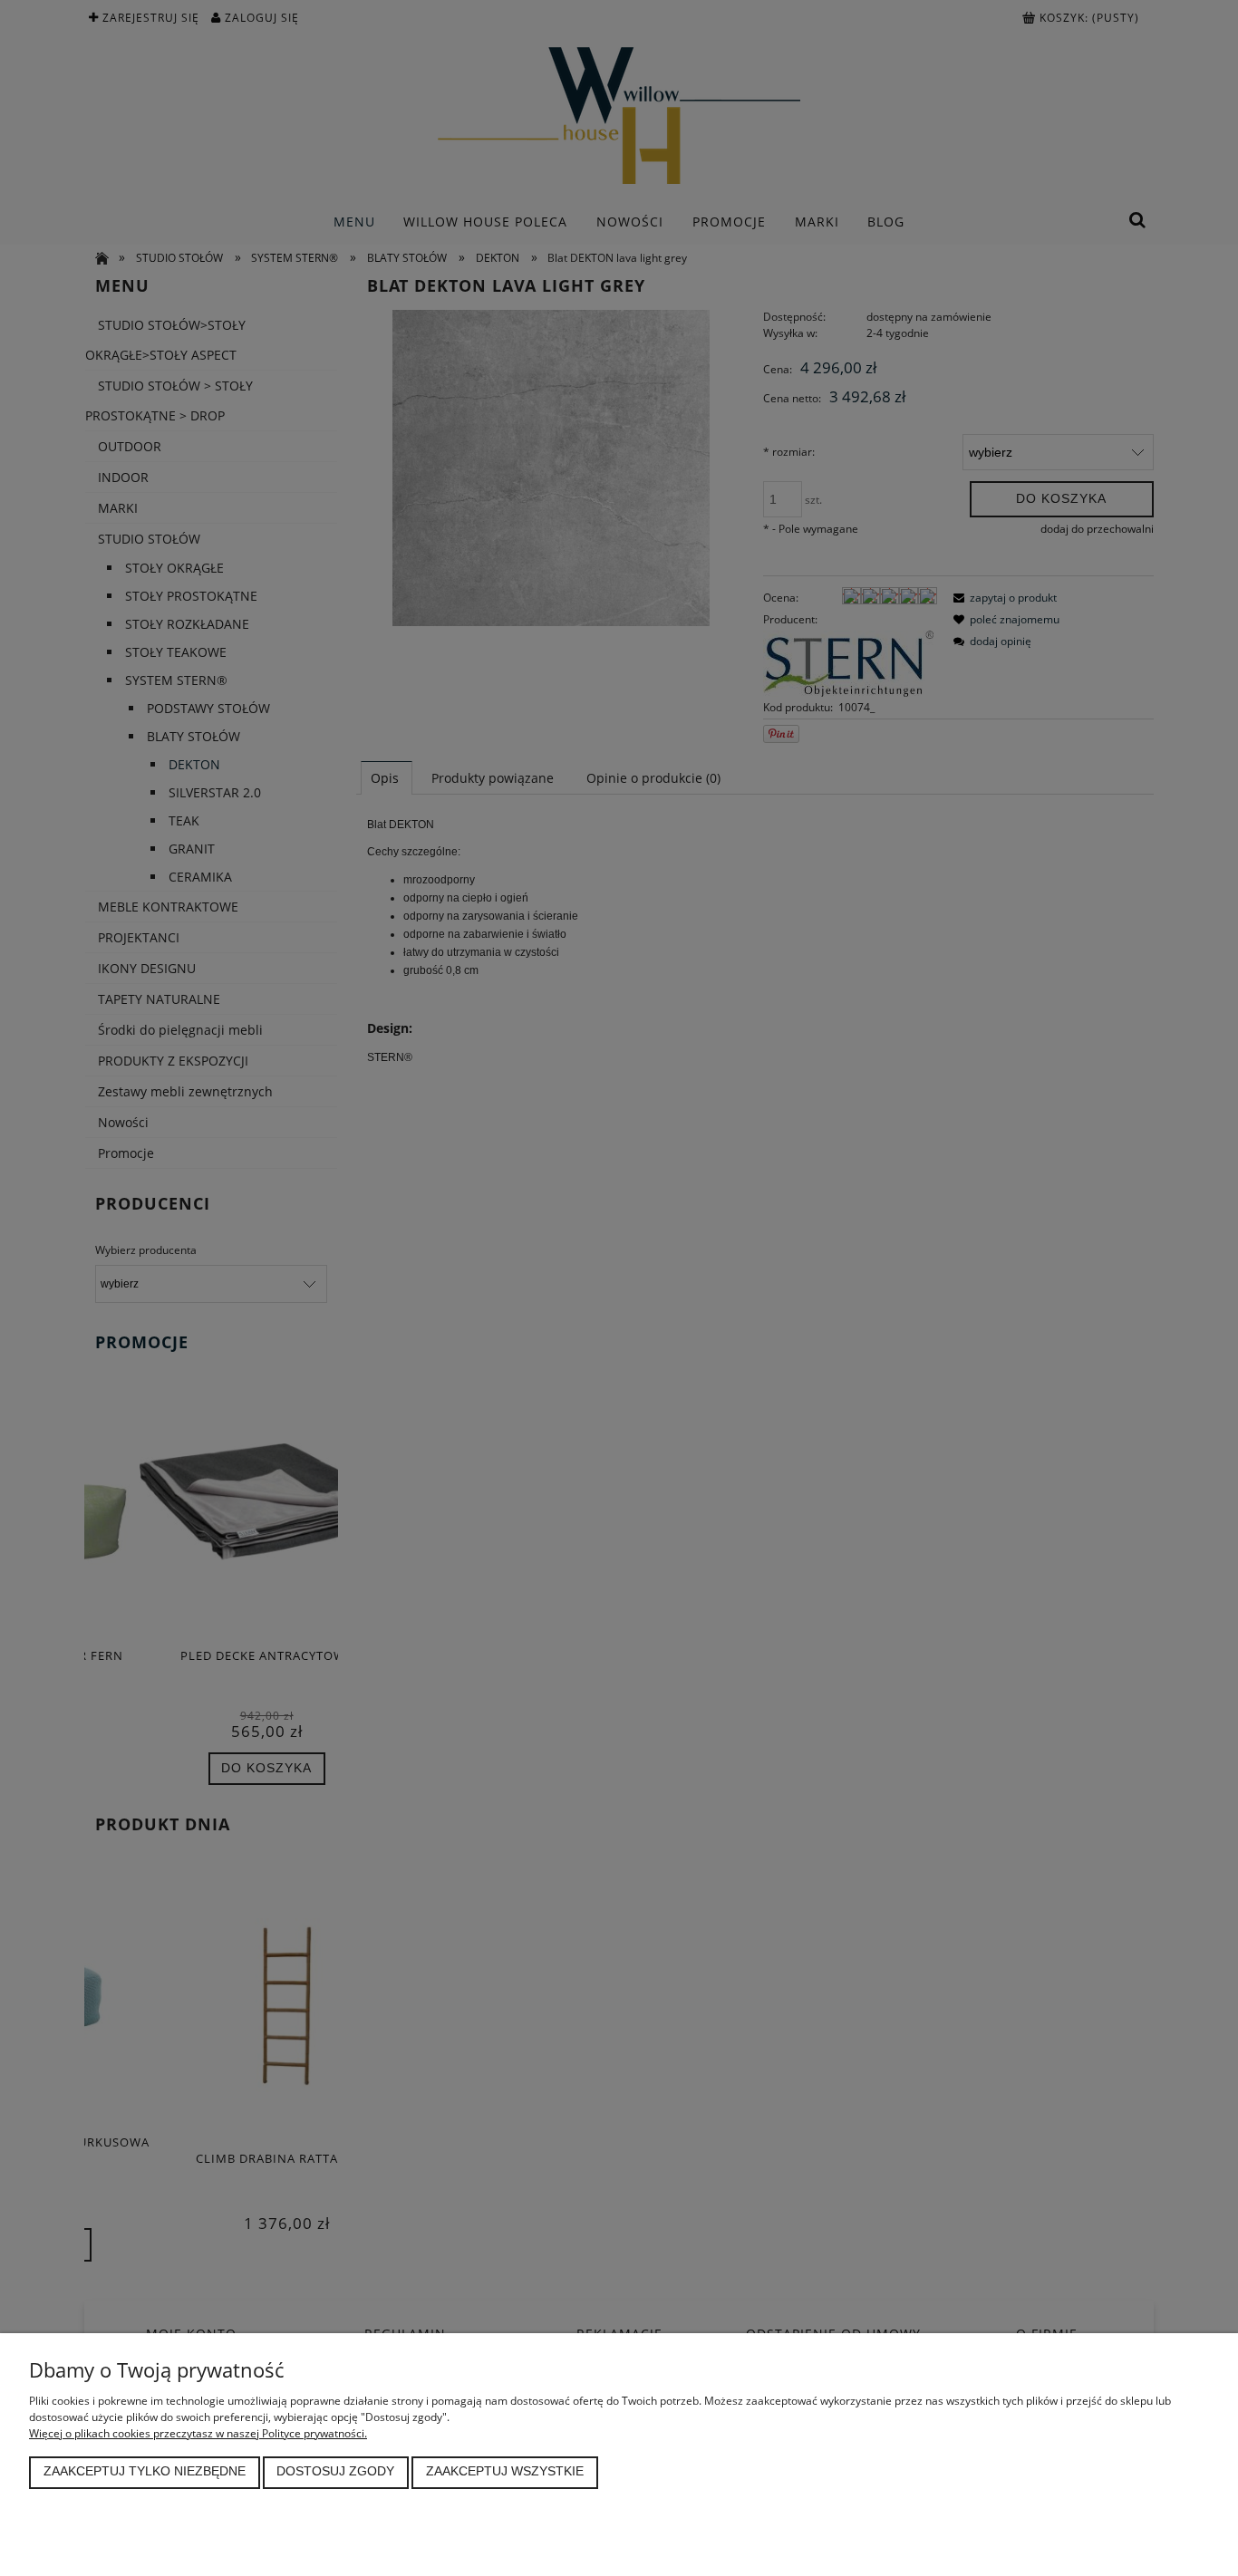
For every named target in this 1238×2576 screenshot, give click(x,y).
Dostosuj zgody (335, 2471)
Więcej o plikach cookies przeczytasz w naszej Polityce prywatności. (198, 2433)
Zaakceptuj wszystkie (505, 2471)
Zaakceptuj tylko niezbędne (145, 2471)
